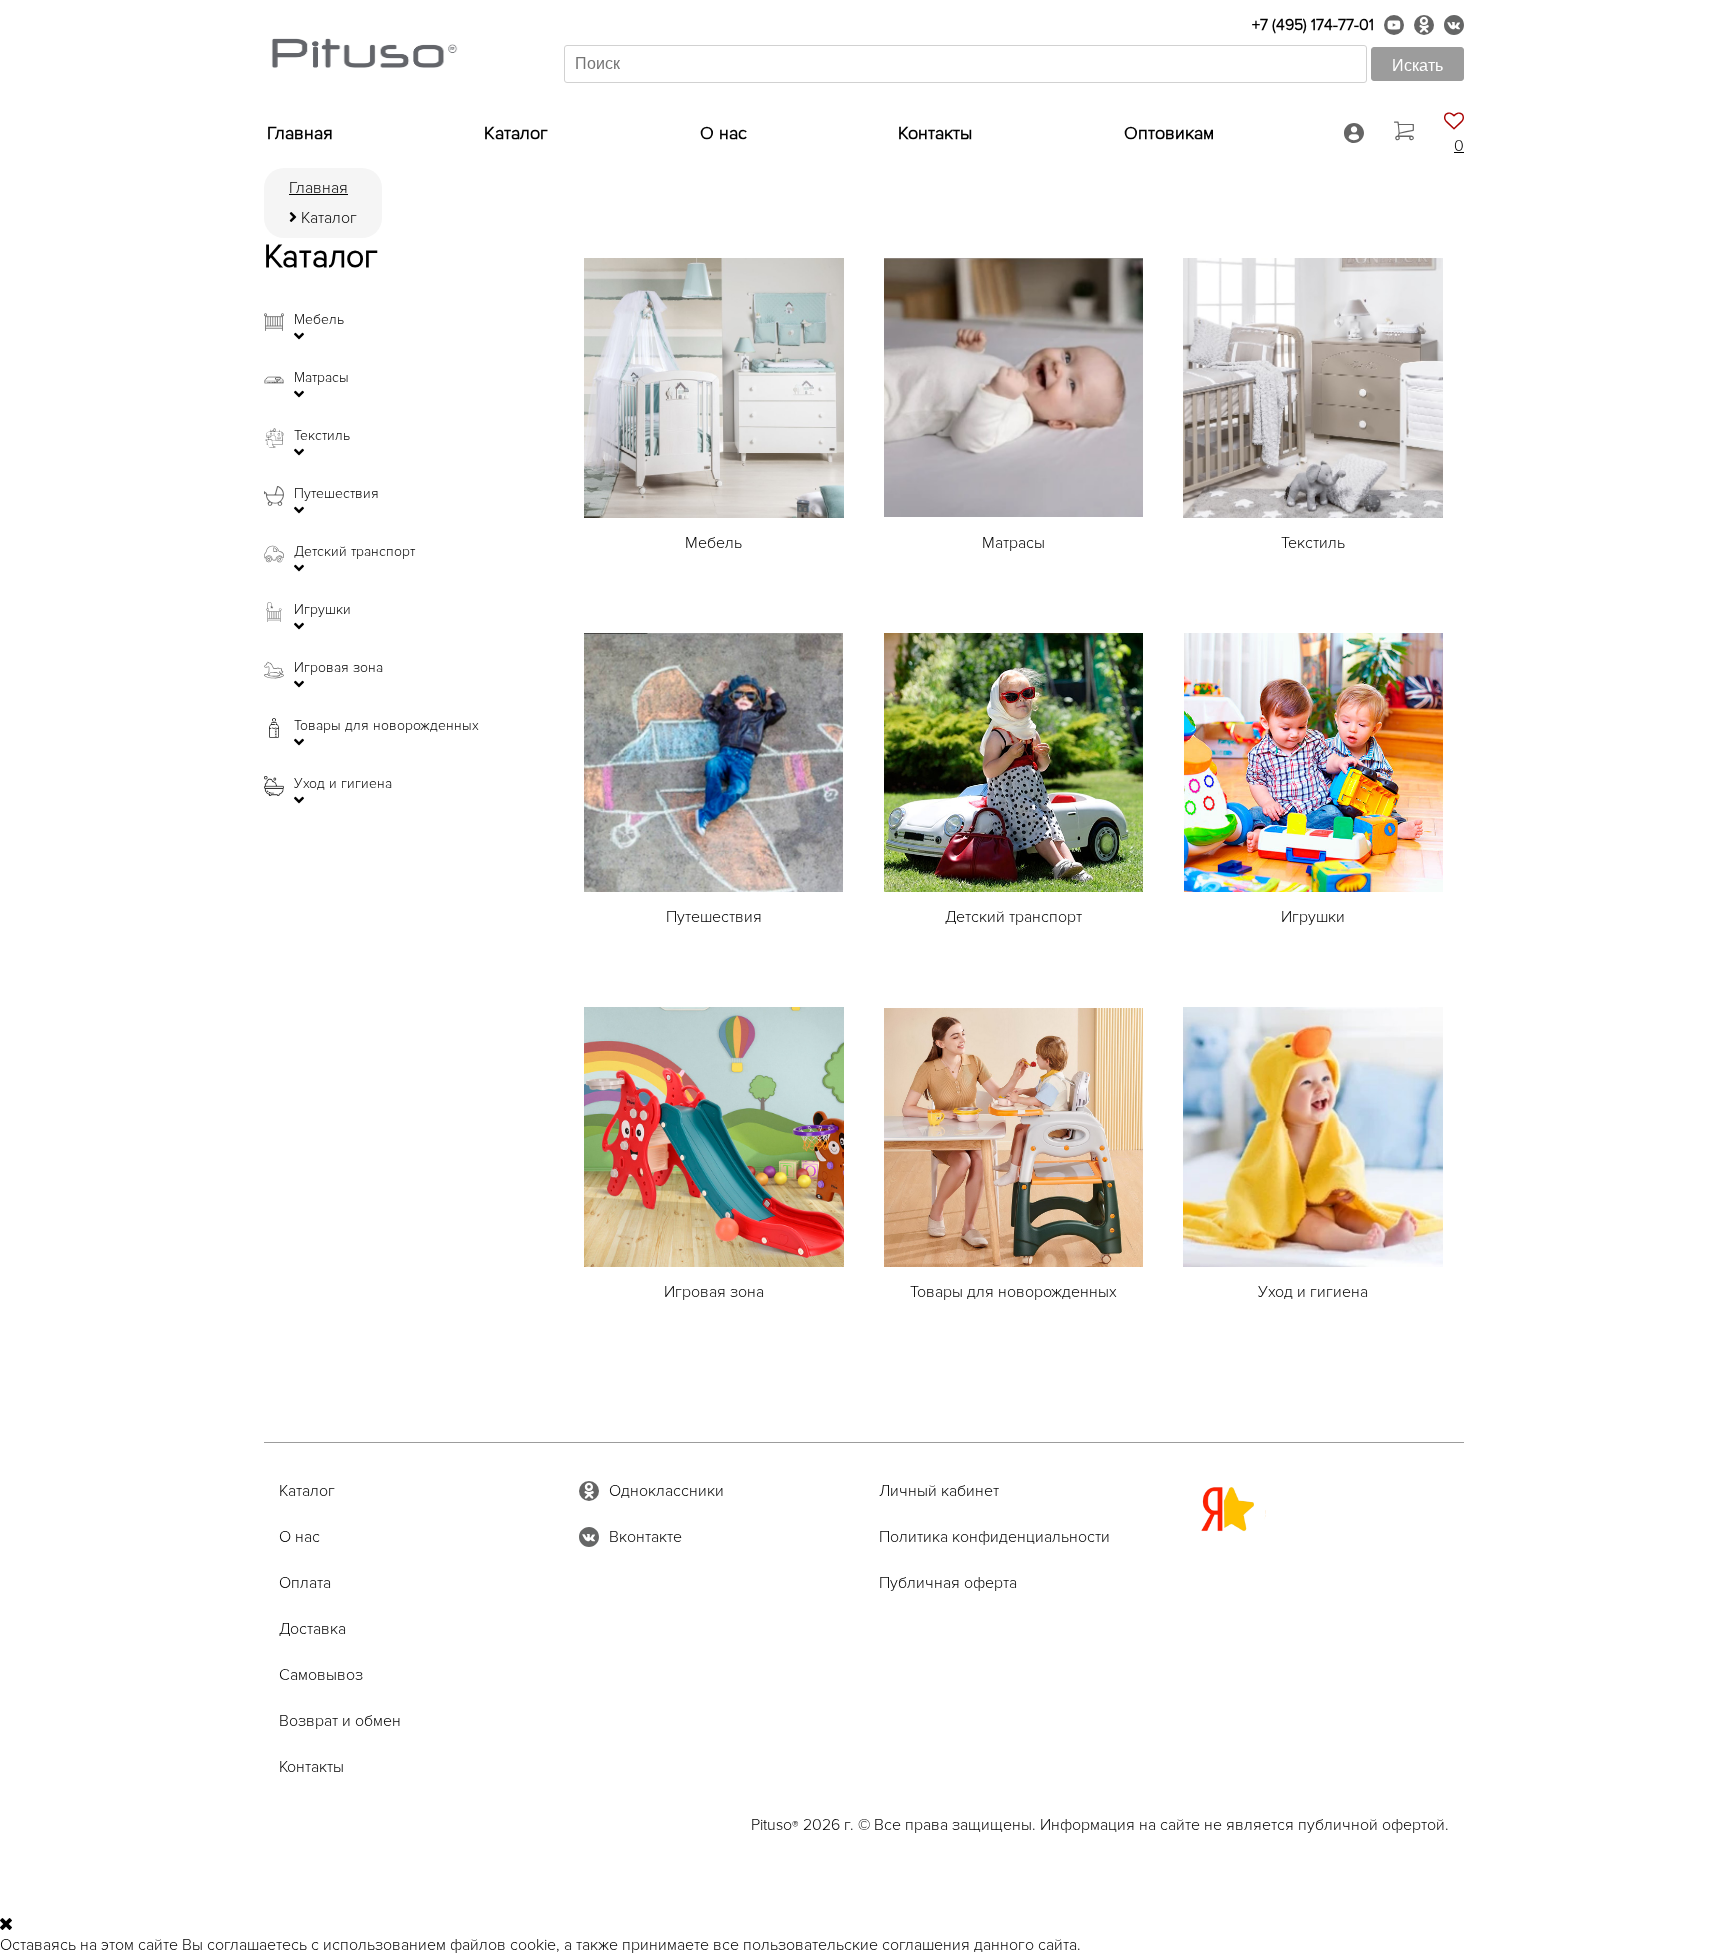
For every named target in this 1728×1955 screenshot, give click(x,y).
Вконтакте (645, 1537)
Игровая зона (338, 668)
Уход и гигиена (343, 784)
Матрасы (321, 378)
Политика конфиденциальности (994, 1537)
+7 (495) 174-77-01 (1313, 25)
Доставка (312, 1629)
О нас (723, 133)
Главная (300, 133)
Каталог (516, 133)
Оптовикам (1169, 133)
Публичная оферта (948, 1583)
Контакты (935, 133)
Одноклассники (666, 1491)
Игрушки (322, 610)
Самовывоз (321, 1675)
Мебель (319, 320)
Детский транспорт (354, 552)
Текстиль (322, 436)
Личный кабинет (939, 1491)
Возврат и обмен (340, 1721)
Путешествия (336, 494)
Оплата (305, 1583)
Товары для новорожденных (386, 726)
